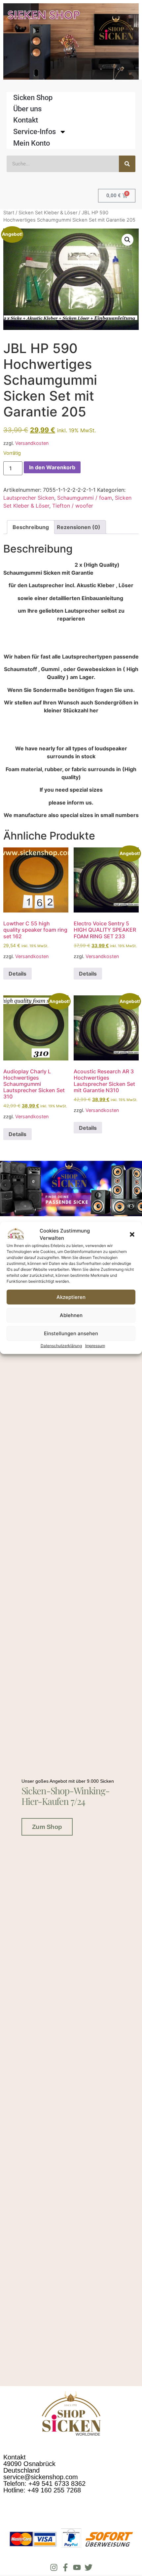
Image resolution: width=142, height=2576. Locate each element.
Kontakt (26, 120)
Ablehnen (71, 1315)
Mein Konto (32, 143)
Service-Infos (35, 132)
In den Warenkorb (52, 467)
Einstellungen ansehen (71, 1333)
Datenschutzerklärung (61, 1346)
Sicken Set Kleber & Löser (48, 213)
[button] (132, 1234)
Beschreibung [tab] (31, 527)
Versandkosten (32, 443)
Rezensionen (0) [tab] (79, 527)
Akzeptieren (71, 1297)
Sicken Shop (33, 98)
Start (9, 213)
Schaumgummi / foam (85, 498)
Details (18, 974)
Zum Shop (47, 1827)
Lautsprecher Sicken (29, 498)
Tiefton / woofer (73, 506)
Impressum (95, 1346)
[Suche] (127, 164)
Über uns (27, 109)
